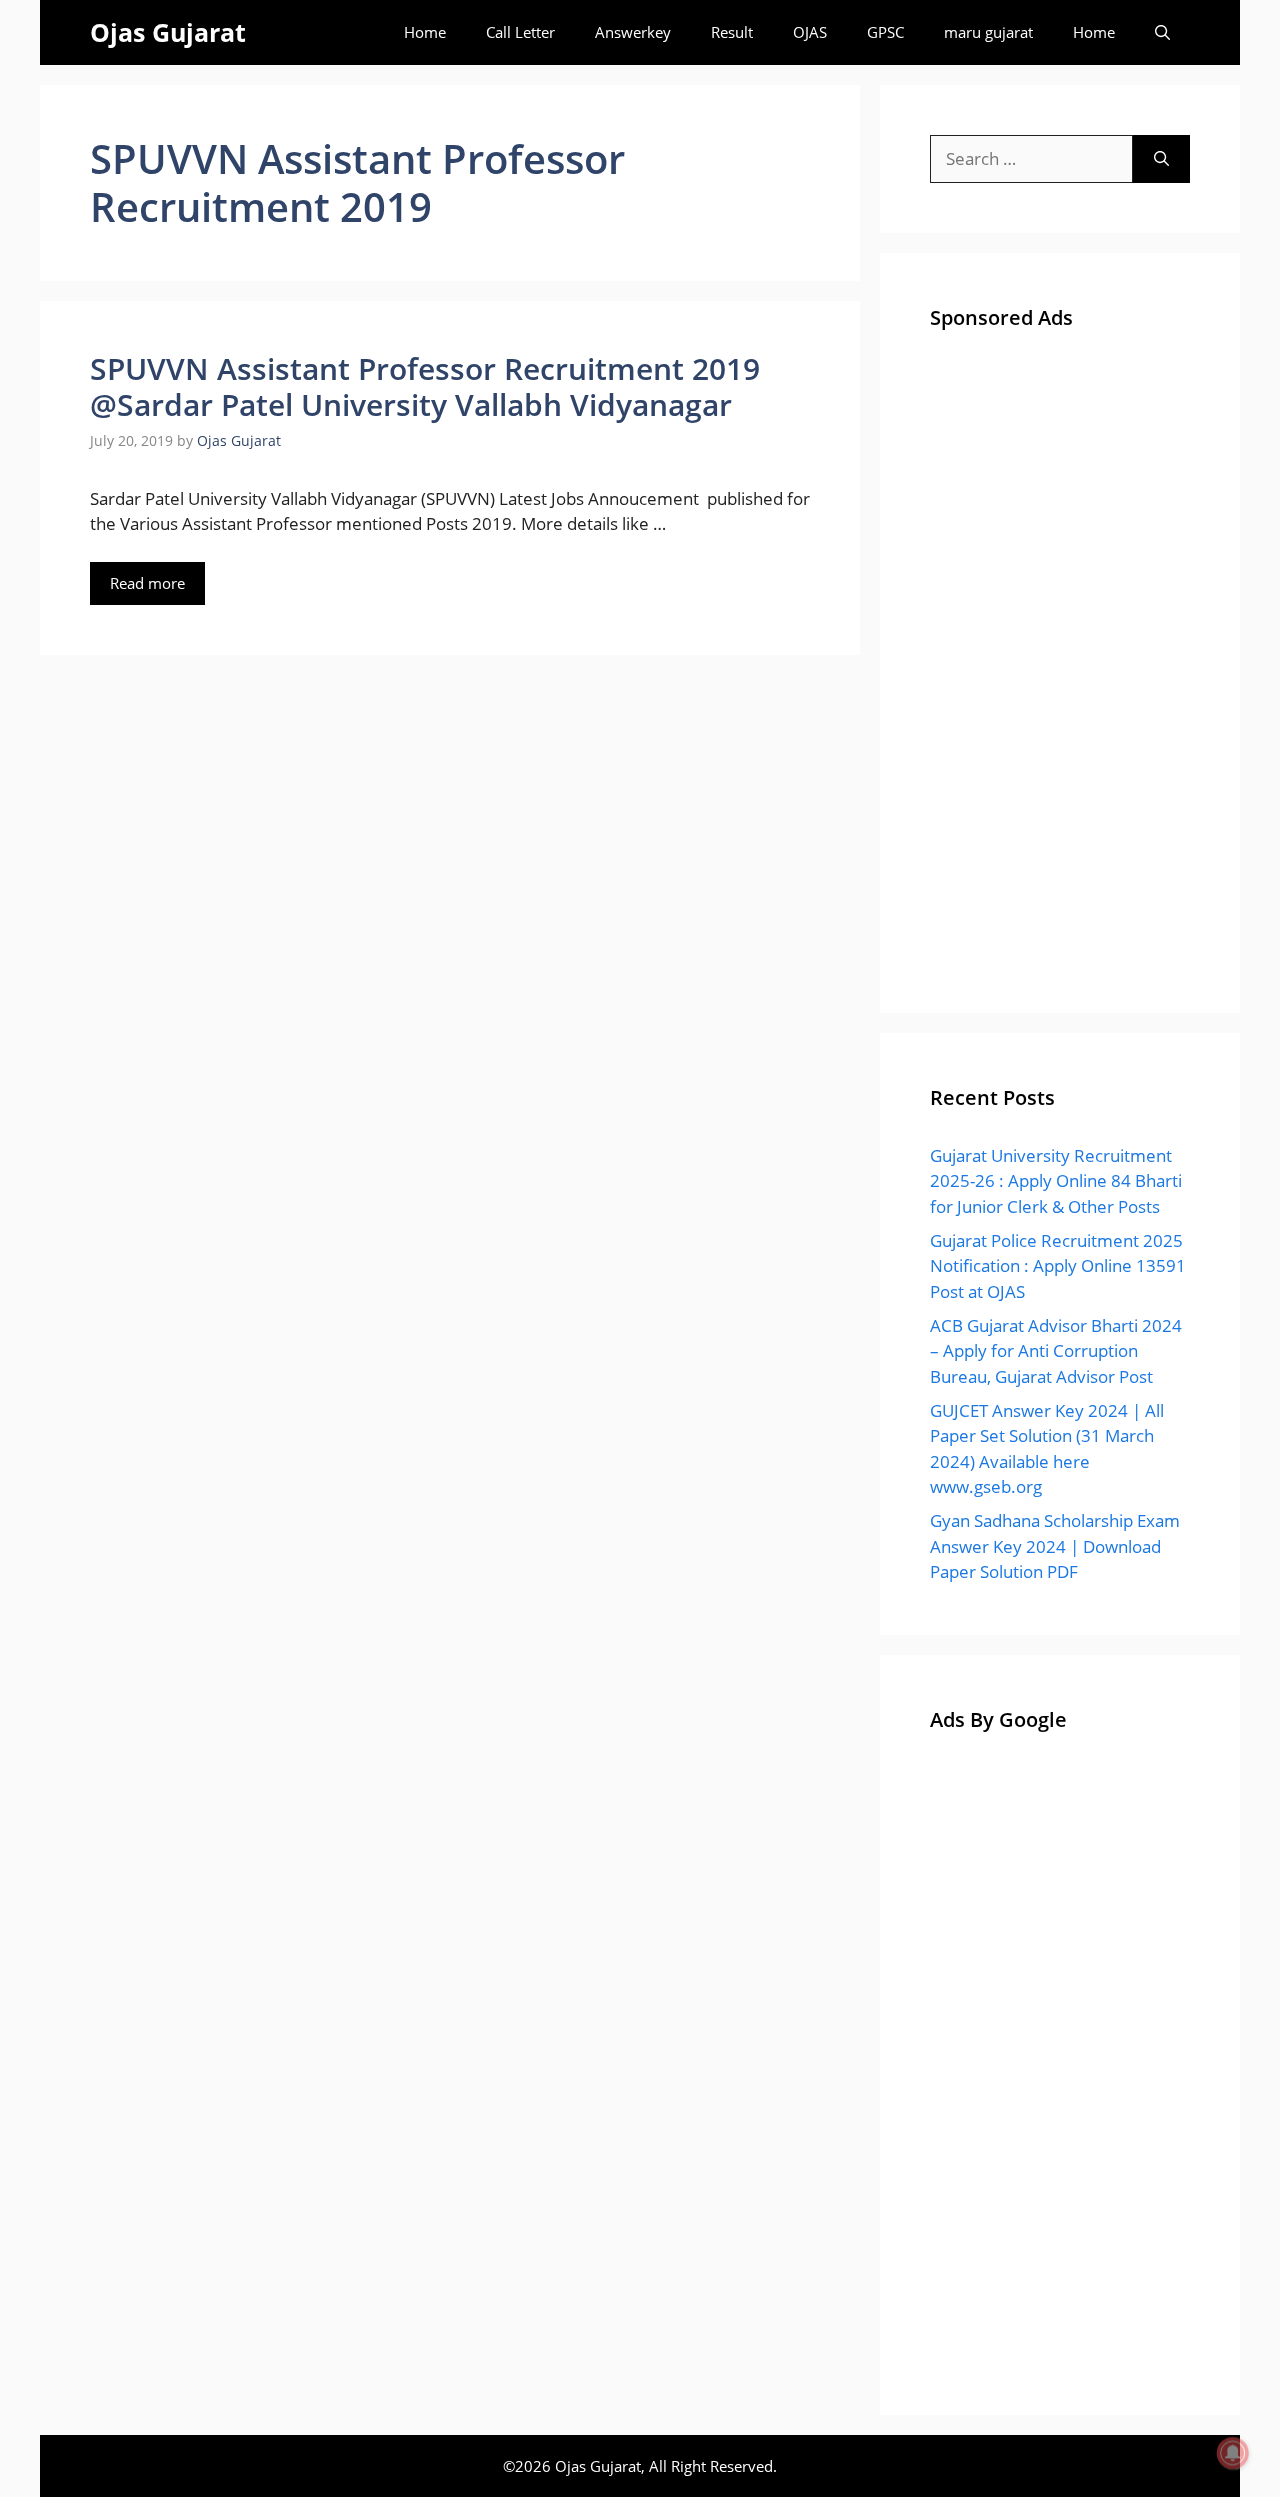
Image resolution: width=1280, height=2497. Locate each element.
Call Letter (520, 32)
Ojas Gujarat (168, 32)
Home (425, 32)
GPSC (885, 32)
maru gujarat (988, 32)
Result (732, 32)
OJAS (810, 32)
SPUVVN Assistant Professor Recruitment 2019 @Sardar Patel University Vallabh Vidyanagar (425, 386)
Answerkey (633, 32)
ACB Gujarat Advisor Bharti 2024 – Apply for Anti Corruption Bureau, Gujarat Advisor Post (1056, 1351)
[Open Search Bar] (1162, 32)
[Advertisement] (1060, 663)
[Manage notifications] (1233, 2453)
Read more (147, 583)
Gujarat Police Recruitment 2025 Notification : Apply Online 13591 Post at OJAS (1058, 1266)
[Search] (1161, 159)
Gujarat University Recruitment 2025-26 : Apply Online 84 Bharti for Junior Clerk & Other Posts (1056, 1181)
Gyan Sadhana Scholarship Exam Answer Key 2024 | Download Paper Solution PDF (1055, 1546)
